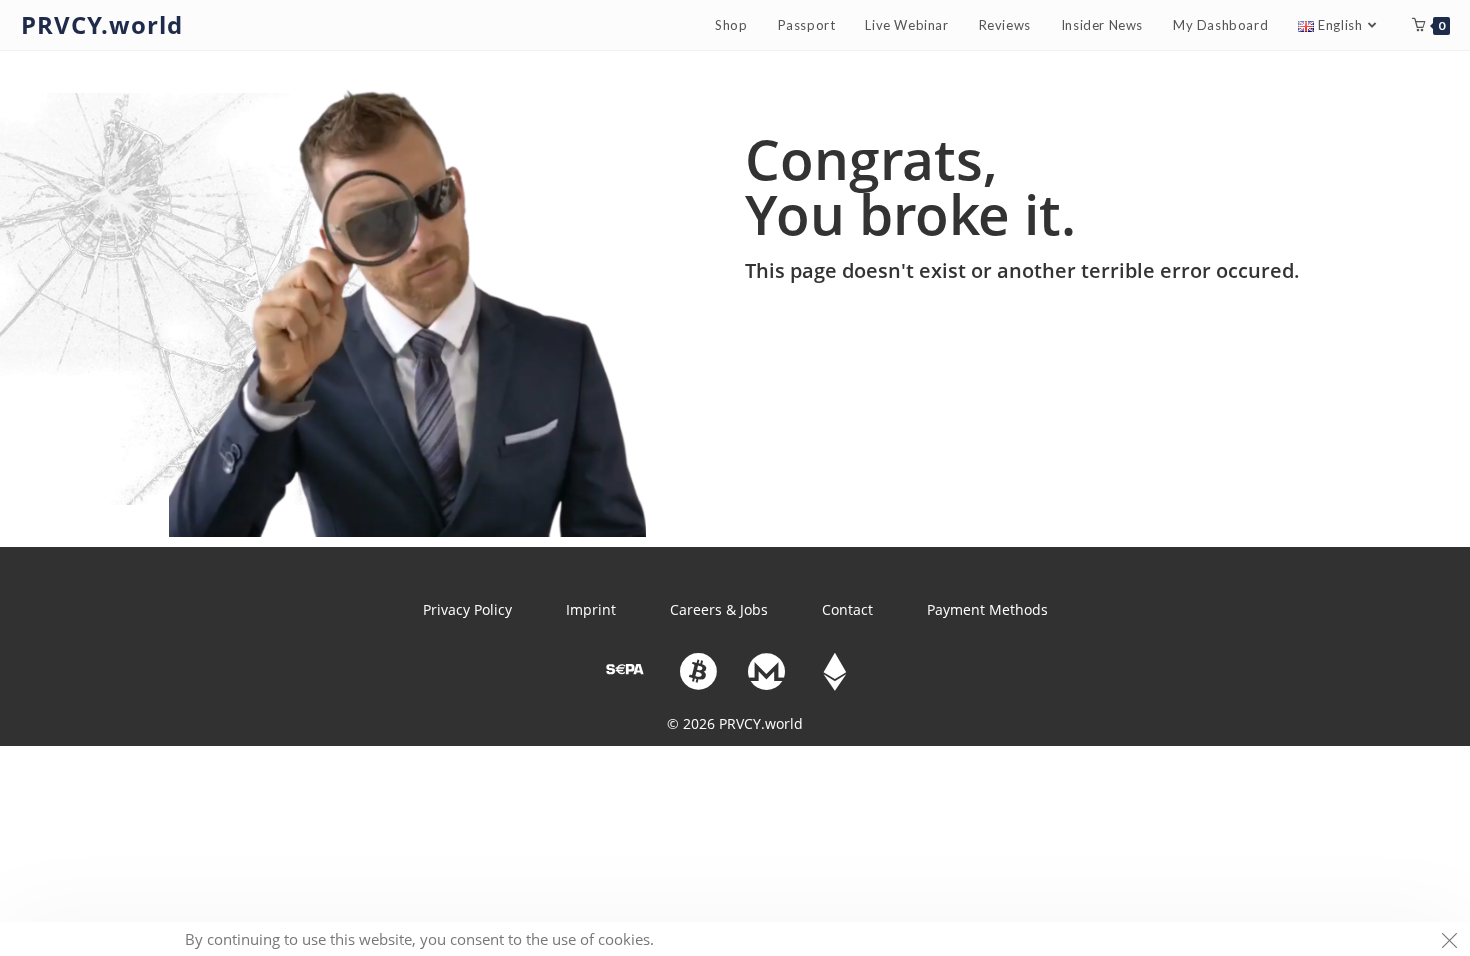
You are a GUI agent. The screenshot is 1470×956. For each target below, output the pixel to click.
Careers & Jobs (719, 609)
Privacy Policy (467, 609)
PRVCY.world (102, 24)
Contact (847, 609)
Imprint (591, 609)
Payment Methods (987, 609)
